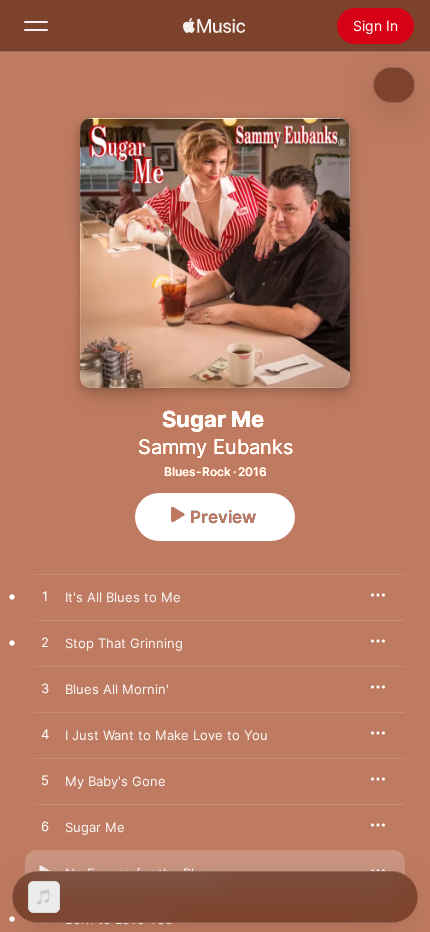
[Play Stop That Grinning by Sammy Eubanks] (45, 643)
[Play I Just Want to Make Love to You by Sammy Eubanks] (45, 735)
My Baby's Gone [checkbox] (115, 781)
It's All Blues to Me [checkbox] (123, 597)
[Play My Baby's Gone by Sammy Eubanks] (45, 781)
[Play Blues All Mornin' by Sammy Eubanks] (45, 689)
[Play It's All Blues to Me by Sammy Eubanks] (45, 597)
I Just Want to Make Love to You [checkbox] (166, 735)
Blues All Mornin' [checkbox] (117, 689)
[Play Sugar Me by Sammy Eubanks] (45, 827)
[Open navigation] (36, 26)
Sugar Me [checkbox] (95, 827)
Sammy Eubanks (215, 447)
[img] (214, 26)
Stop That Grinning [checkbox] (124, 643)
